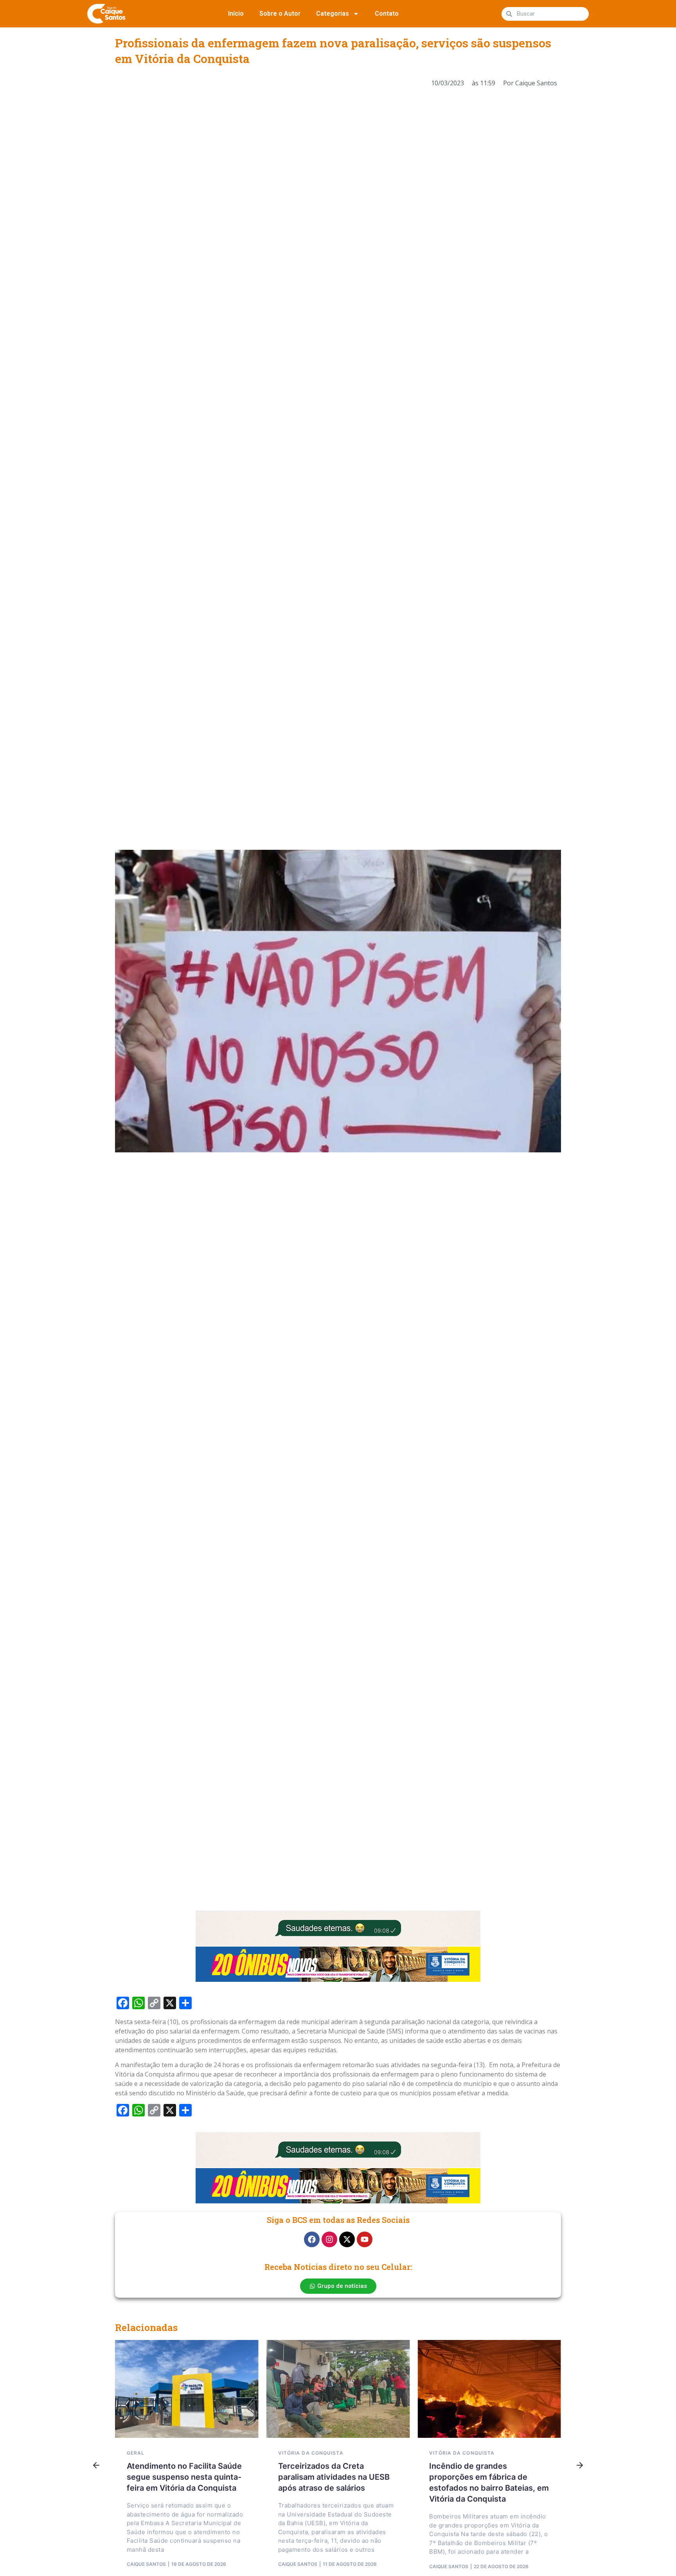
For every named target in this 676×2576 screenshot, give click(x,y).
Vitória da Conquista (311, 2453)
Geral (136, 2453)
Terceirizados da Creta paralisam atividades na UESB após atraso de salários (334, 2477)
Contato (387, 14)
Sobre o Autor (280, 14)
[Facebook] (312, 2239)
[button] (96, 2466)
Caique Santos (146, 2564)
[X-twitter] (347, 2239)
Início (236, 14)
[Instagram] (329, 2239)
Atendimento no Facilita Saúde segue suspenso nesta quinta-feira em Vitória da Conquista (184, 2477)
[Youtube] (365, 2239)
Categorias (333, 14)
